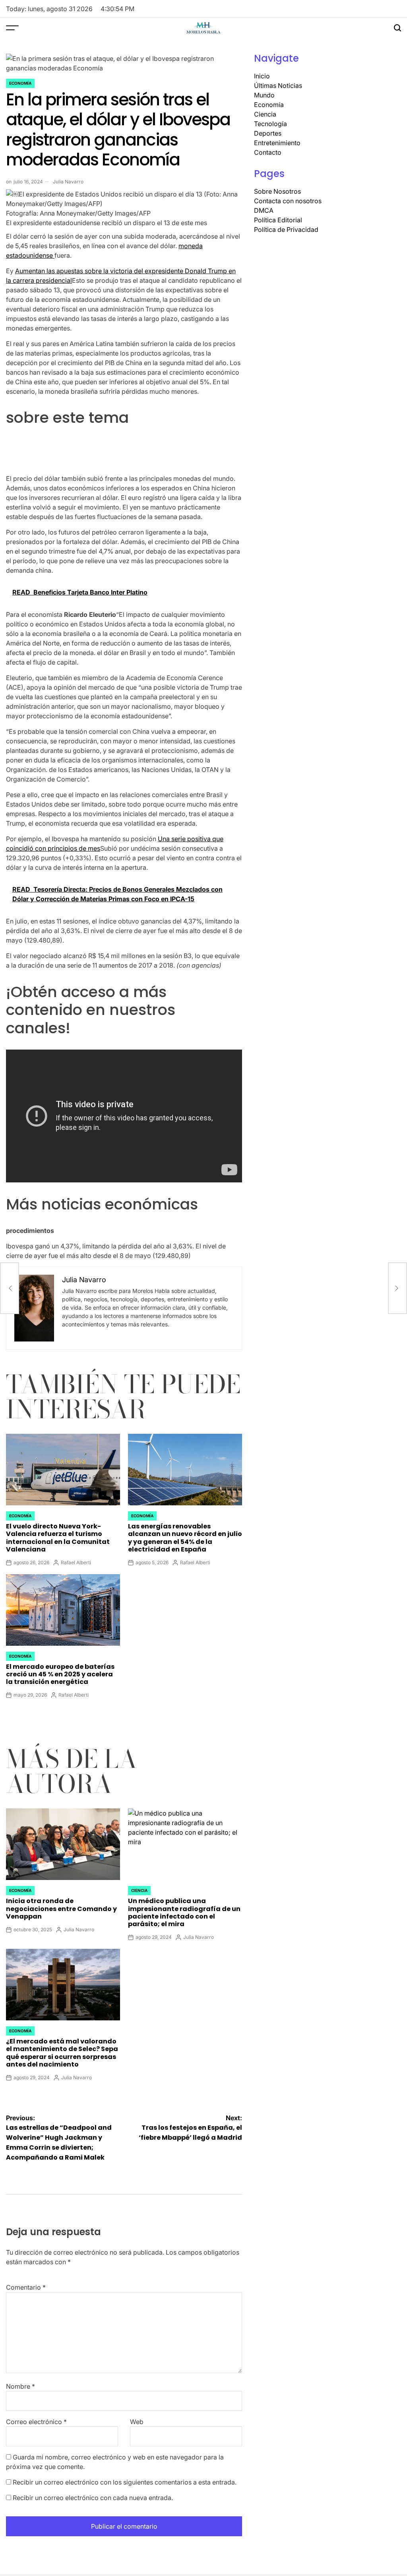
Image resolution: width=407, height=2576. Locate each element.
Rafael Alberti (76, 1562)
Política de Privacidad (286, 229)
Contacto (268, 152)
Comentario (26, 2287)
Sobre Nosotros (277, 191)
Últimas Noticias (278, 86)
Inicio (262, 76)
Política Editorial (278, 220)
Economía (20, 83)
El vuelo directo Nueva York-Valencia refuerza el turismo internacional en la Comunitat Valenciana (58, 1538)
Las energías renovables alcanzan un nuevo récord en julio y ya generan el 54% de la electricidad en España (185, 1538)
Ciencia (139, 1890)
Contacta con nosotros (288, 201)
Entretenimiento (277, 143)
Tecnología (270, 124)
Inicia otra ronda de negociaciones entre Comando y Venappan (61, 1908)
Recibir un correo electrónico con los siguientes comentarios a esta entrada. (125, 2482)
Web (137, 2422)
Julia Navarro (68, 182)
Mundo (264, 95)
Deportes (268, 133)
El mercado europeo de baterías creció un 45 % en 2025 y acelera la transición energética (60, 1674)
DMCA (264, 210)
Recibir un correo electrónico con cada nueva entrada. (93, 2498)
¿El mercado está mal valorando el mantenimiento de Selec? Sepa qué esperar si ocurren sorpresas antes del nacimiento (62, 2053)
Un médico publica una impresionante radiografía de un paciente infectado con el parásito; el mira (184, 1912)
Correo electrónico (36, 2422)
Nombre (20, 2386)
